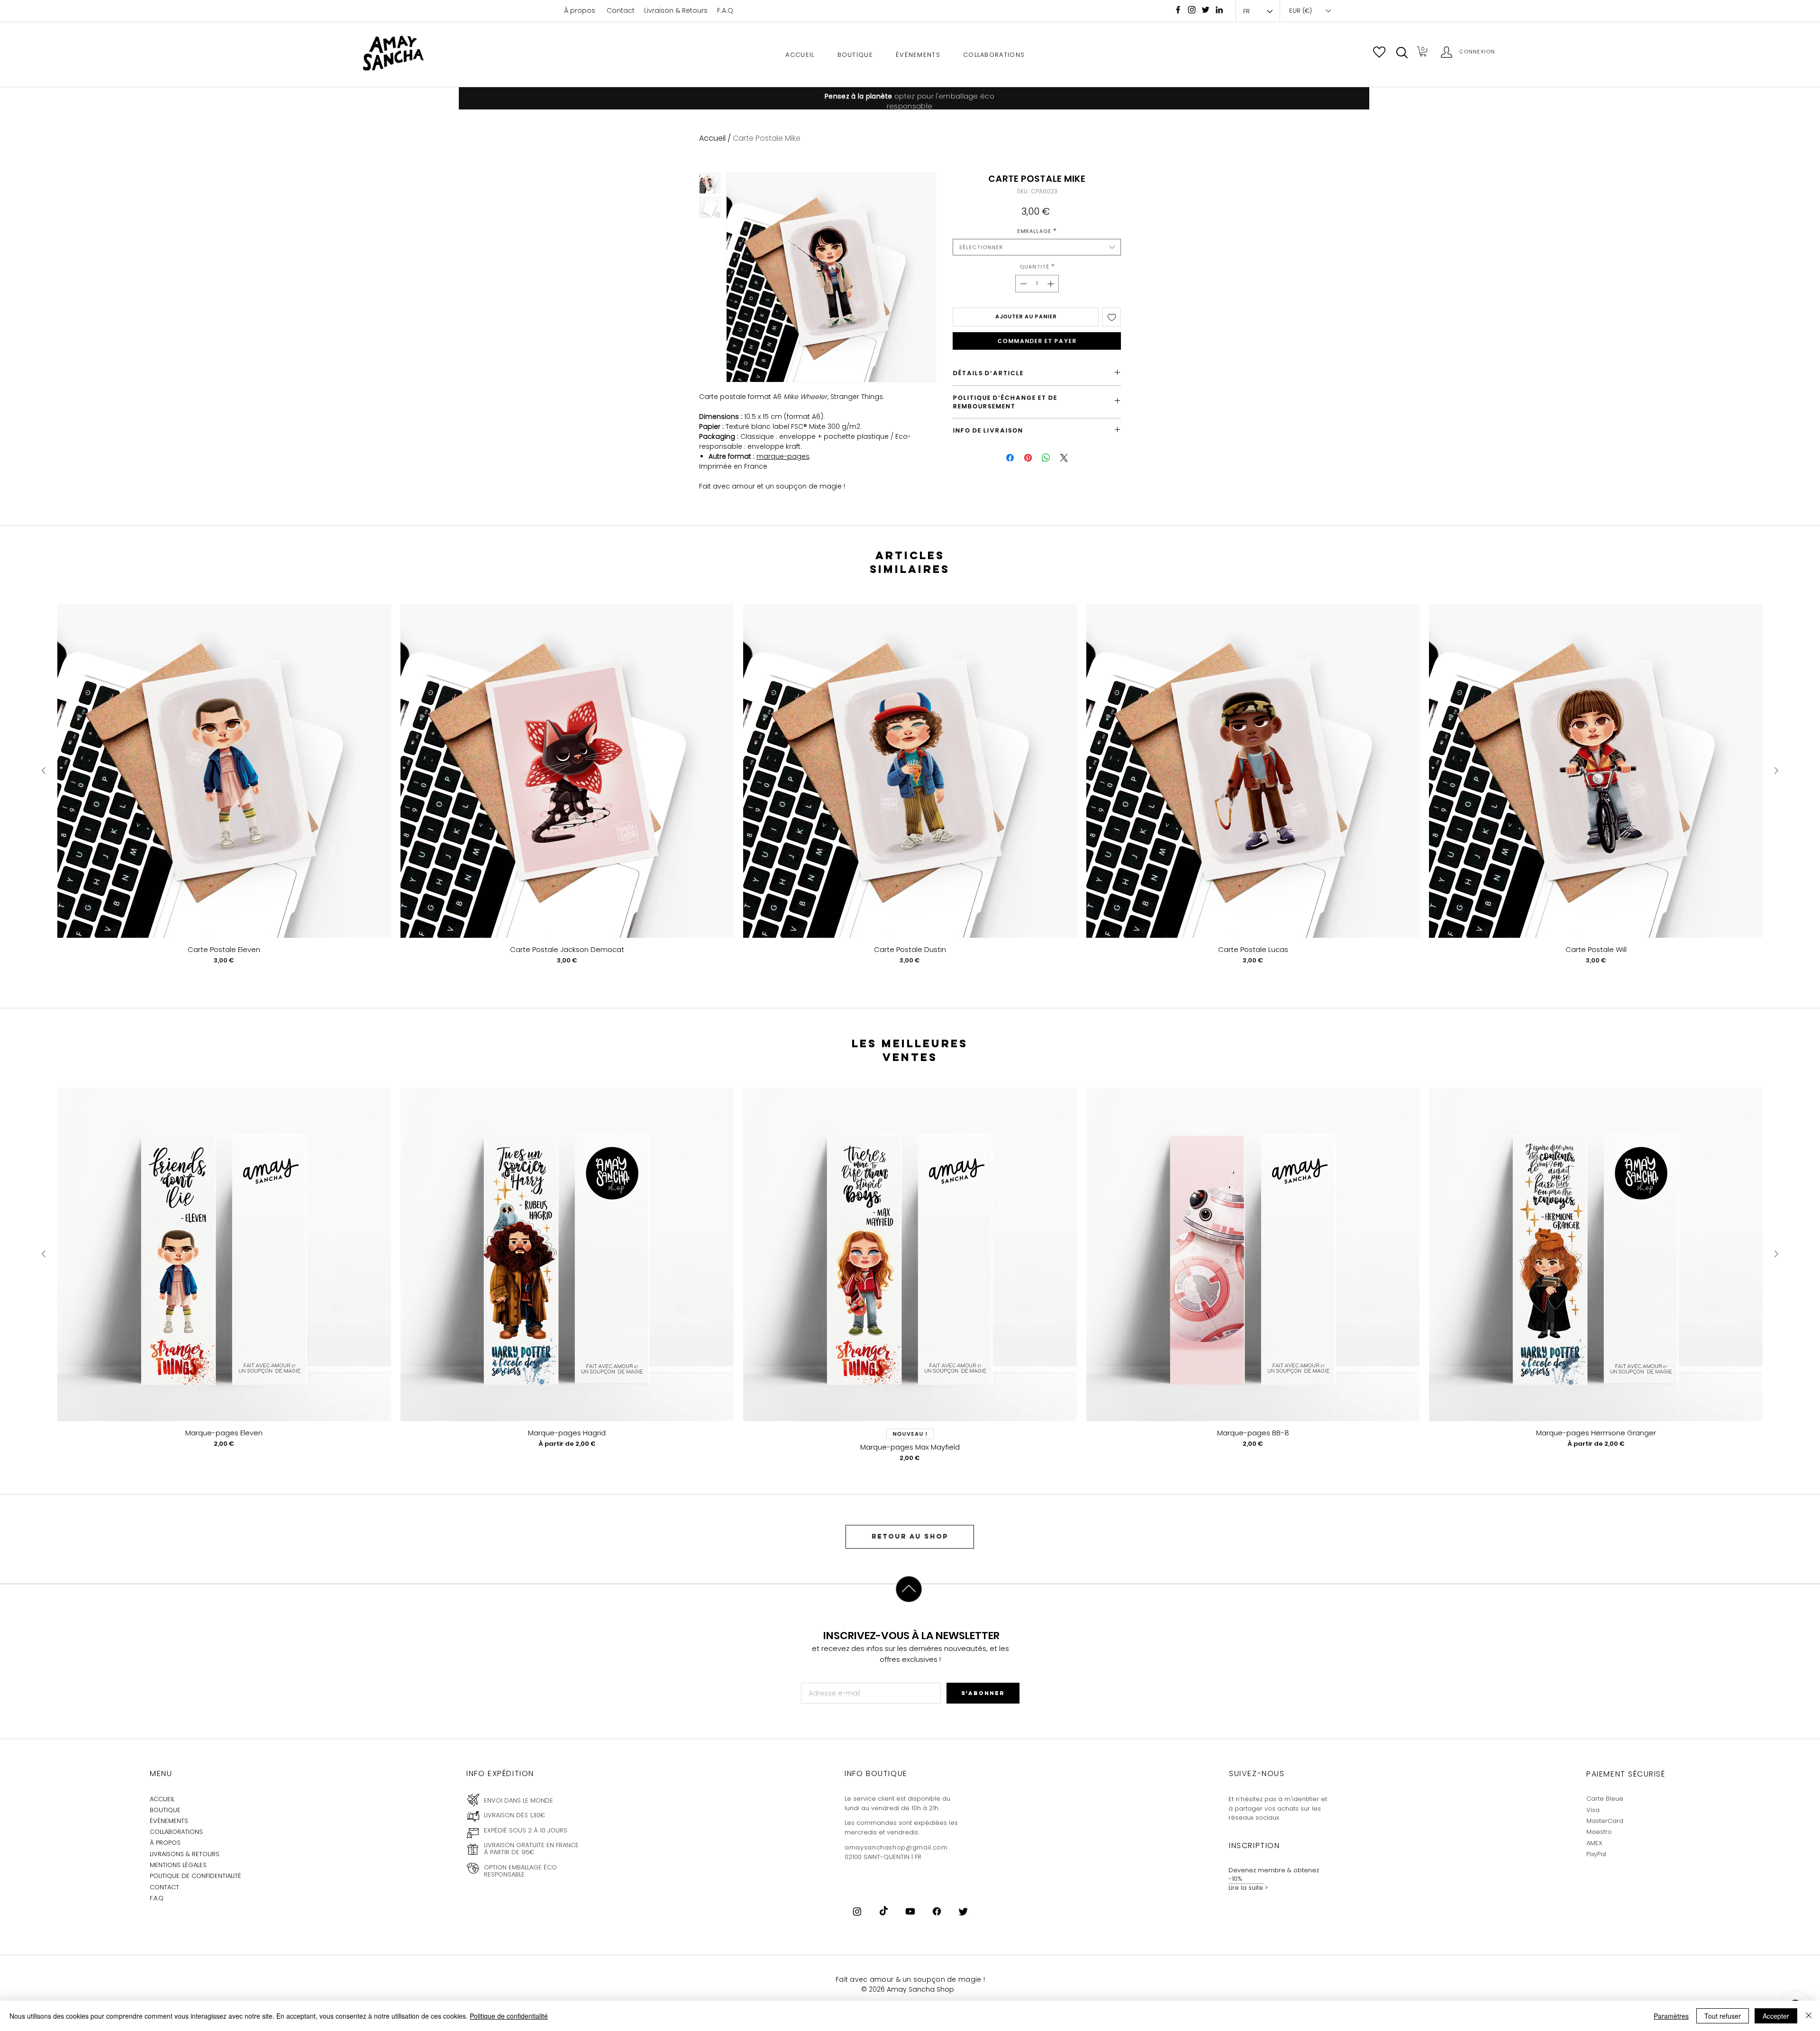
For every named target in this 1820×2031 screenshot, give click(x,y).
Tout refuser (1723, 2016)
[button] (1402, 53)
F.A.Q (725, 10)
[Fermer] (1809, 2016)
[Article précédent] (44, 771)
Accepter (1776, 2016)
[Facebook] (1178, 10)
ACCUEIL (162, 1799)
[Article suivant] (1776, 771)
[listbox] (1310, 11)
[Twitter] (963, 1911)
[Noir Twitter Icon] (1206, 10)
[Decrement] (1023, 284)
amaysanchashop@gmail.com (896, 1847)
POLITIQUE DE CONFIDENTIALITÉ (196, 1876)
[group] (910, 792)
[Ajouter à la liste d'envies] (1112, 317)
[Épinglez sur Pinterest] (1028, 458)
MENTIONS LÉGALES (178, 1865)
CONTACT (164, 1887)
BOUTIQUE (165, 1810)
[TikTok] (884, 1911)
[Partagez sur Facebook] (1010, 458)
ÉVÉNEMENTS (169, 1821)
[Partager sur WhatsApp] (1046, 458)
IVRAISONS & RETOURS (186, 1854)
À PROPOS (165, 1843)
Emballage (1037, 231)
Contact (621, 10)
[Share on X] (1064, 458)
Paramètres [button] (1671, 2016)
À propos (580, 10)
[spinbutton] (1037, 284)
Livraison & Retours (676, 10)
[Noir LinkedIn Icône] (1219, 10)
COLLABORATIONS (176, 1832)
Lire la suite (1246, 1888)
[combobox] (1037, 247)
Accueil (712, 138)
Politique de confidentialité (509, 2016)
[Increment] (1051, 284)
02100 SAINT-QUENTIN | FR (883, 1857)
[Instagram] (1192, 10)
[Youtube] (910, 1911)
